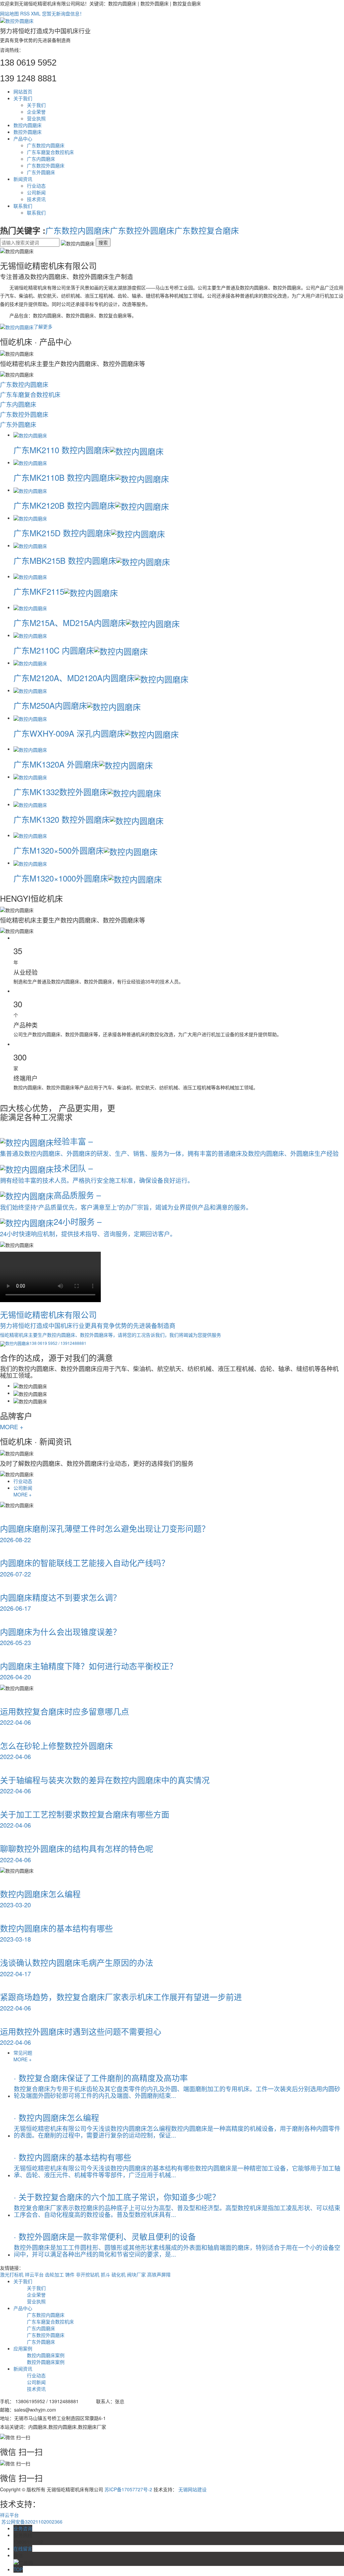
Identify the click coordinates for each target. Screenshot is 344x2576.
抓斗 (106, 2274)
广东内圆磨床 (41, 159)
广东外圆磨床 (41, 172)
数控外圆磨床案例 (46, 2362)
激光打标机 (12, 2274)
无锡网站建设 (192, 2489)
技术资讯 (36, 199)
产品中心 (23, 139)
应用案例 (23, 2348)
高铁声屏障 (159, 2274)
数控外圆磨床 (28, 132)
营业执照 (36, 118)
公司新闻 (36, 192)
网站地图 (9, 13)
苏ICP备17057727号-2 (128, 2489)
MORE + (12, 1427)
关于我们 (23, 98)
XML (36, 13)
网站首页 (23, 91)
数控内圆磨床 (28, 125)
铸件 (71, 2274)
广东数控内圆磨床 (46, 145)
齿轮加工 (55, 2274)
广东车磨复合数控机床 (50, 152)
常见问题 (23, 2053)
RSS (25, 13)
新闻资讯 (23, 179)
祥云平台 (35, 2274)
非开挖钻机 (88, 2274)
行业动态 (36, 186)
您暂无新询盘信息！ (63, 13)
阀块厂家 (137, 2274)
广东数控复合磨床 (207, 230)
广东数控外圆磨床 (46, 165)
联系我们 (23, 206)
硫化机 (119, 2274)
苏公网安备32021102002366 (31, 2522)
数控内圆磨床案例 (46, 2355)
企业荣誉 (36, 112)
